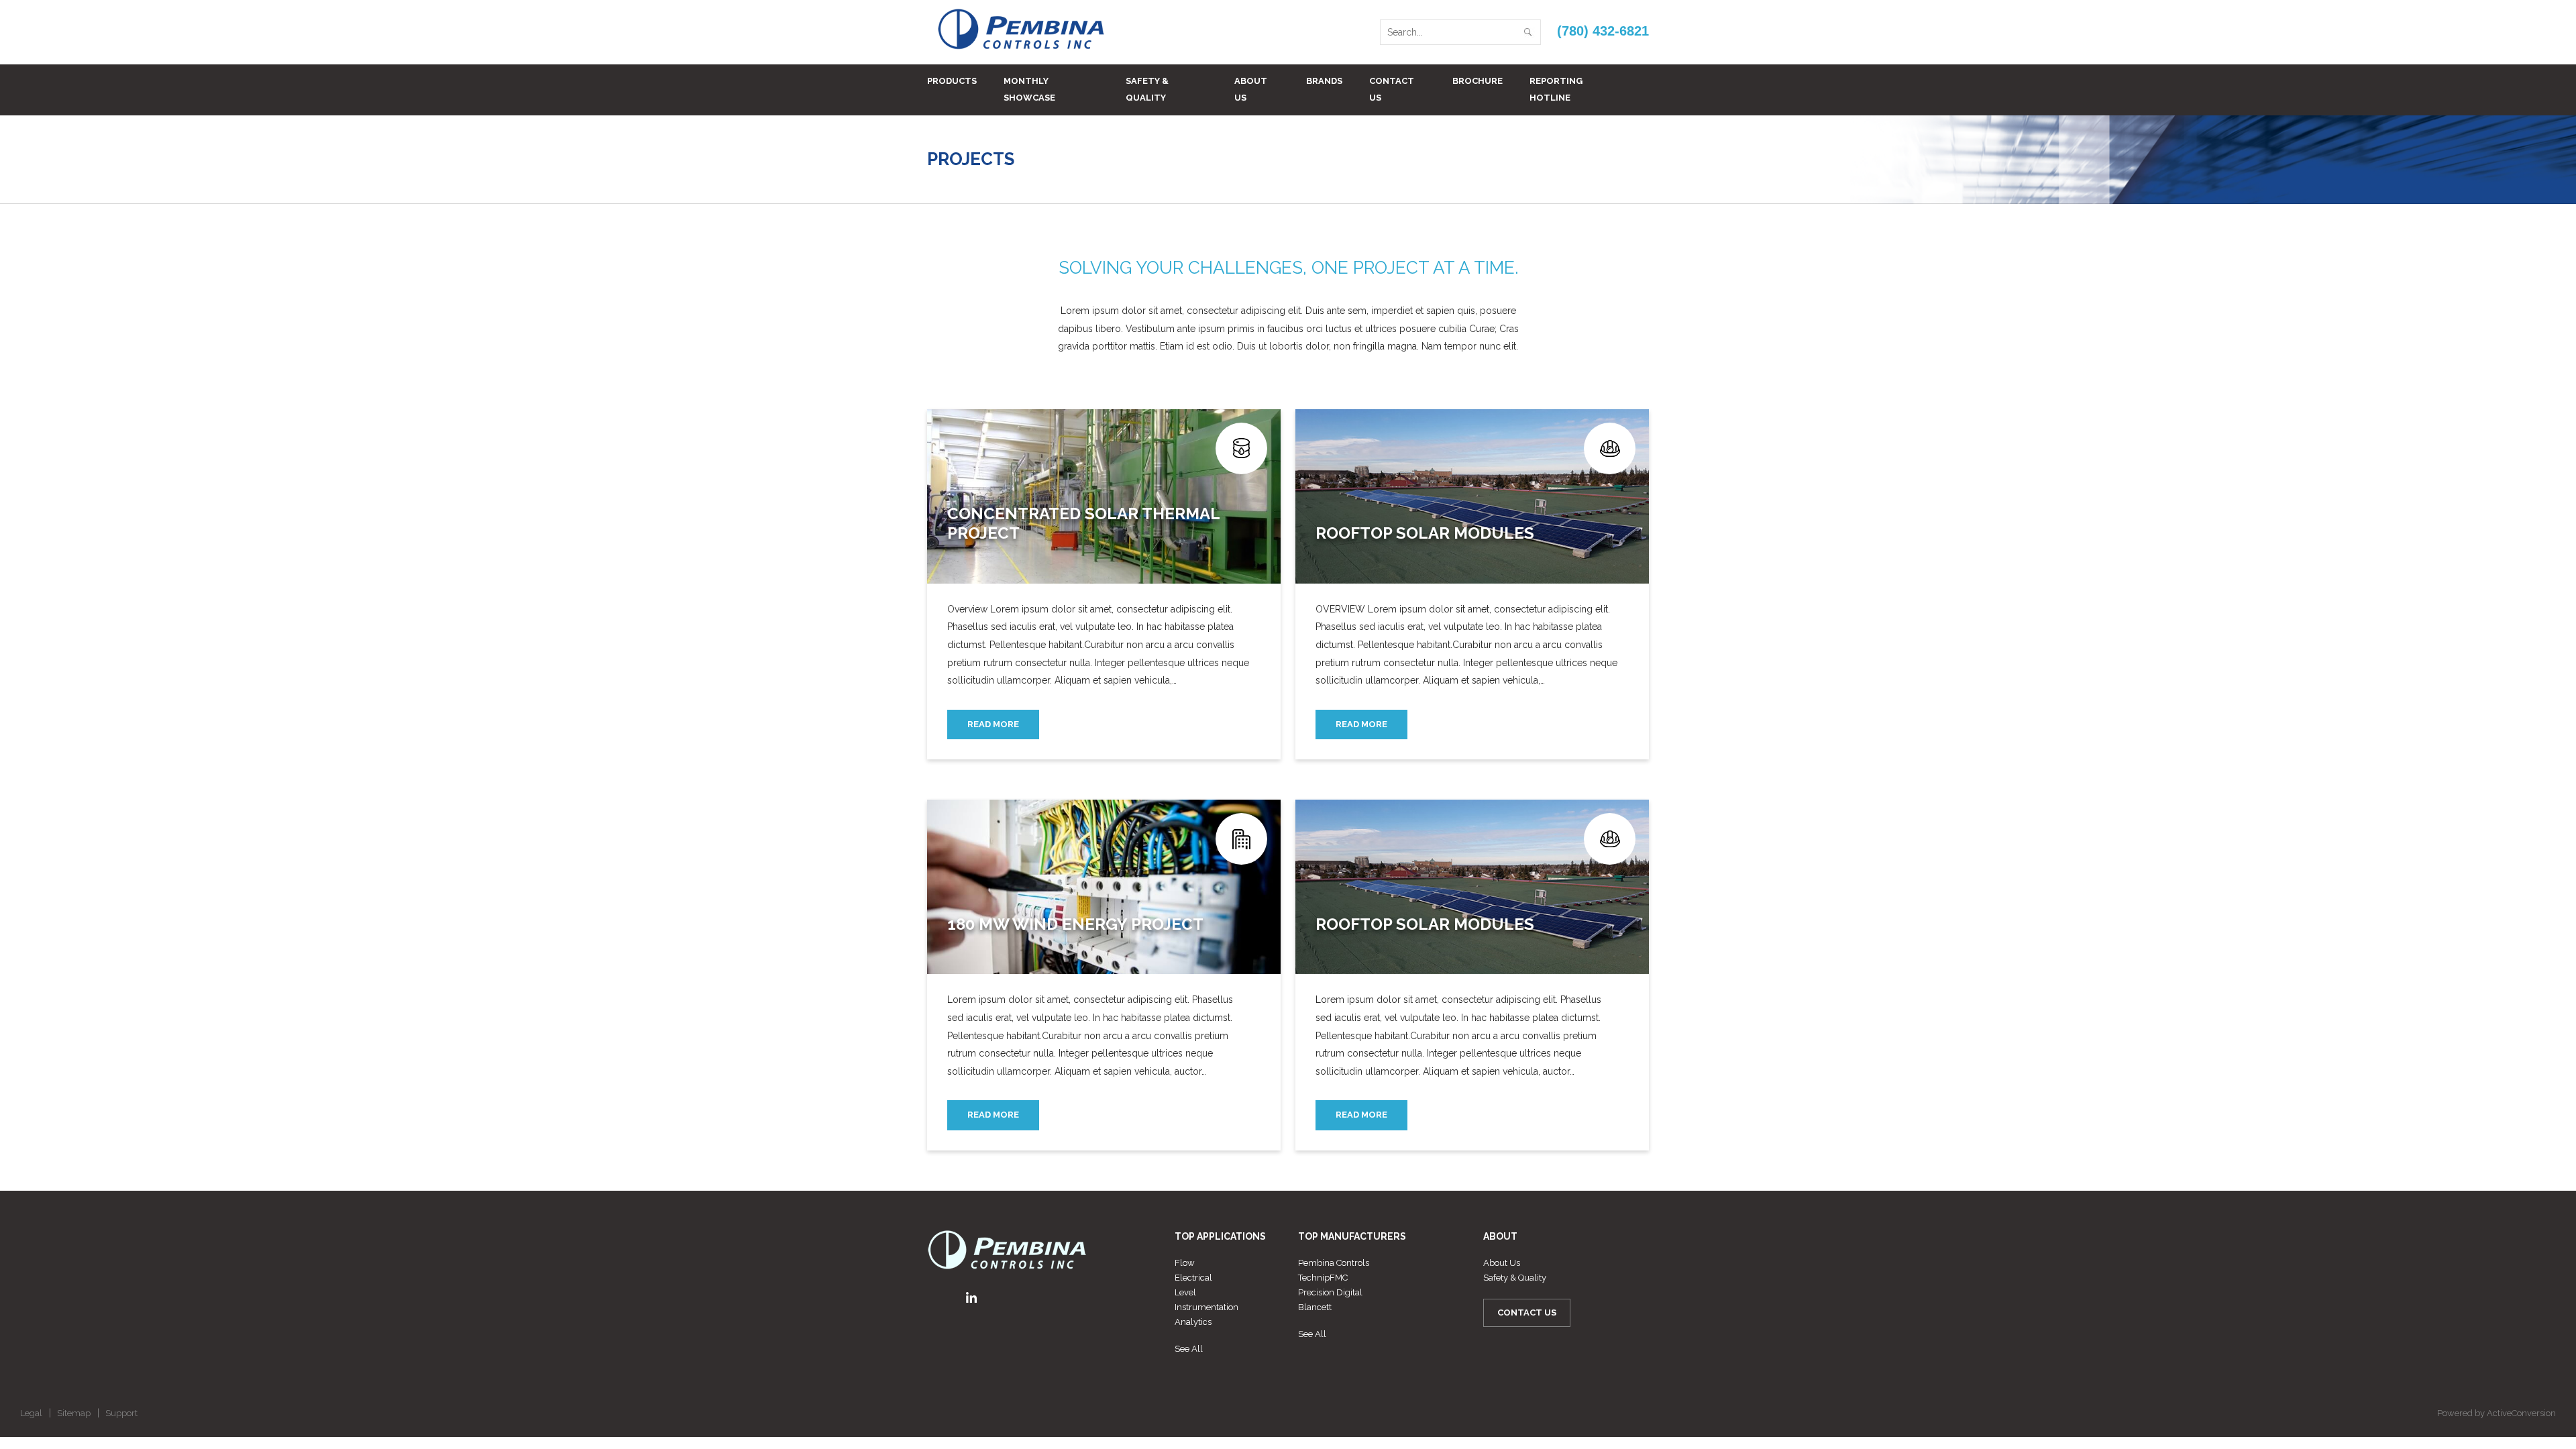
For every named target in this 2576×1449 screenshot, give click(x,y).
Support (121, 1413)
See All (1189, 1349)
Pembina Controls (1334, 1263)
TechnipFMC (1323, 1278)
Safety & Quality (1147, 89)
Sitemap (74, 1413)
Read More (993, 724)
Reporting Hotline (1556, 89)
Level (1185, 1292)
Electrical (1193, 1278)
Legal (31, 1413)
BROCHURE (1478, 81)
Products (952, 81)
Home (1579, 159)
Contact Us (1392, 89)
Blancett (1315, 1307)
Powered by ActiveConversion (2497, 1413)
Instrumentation (1206, 1307)
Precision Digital (1330, 1292)
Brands (1324, 81)
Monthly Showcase (1029, 89)
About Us (1251, 89)
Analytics (1193, 1322)
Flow (1185, 1263)
